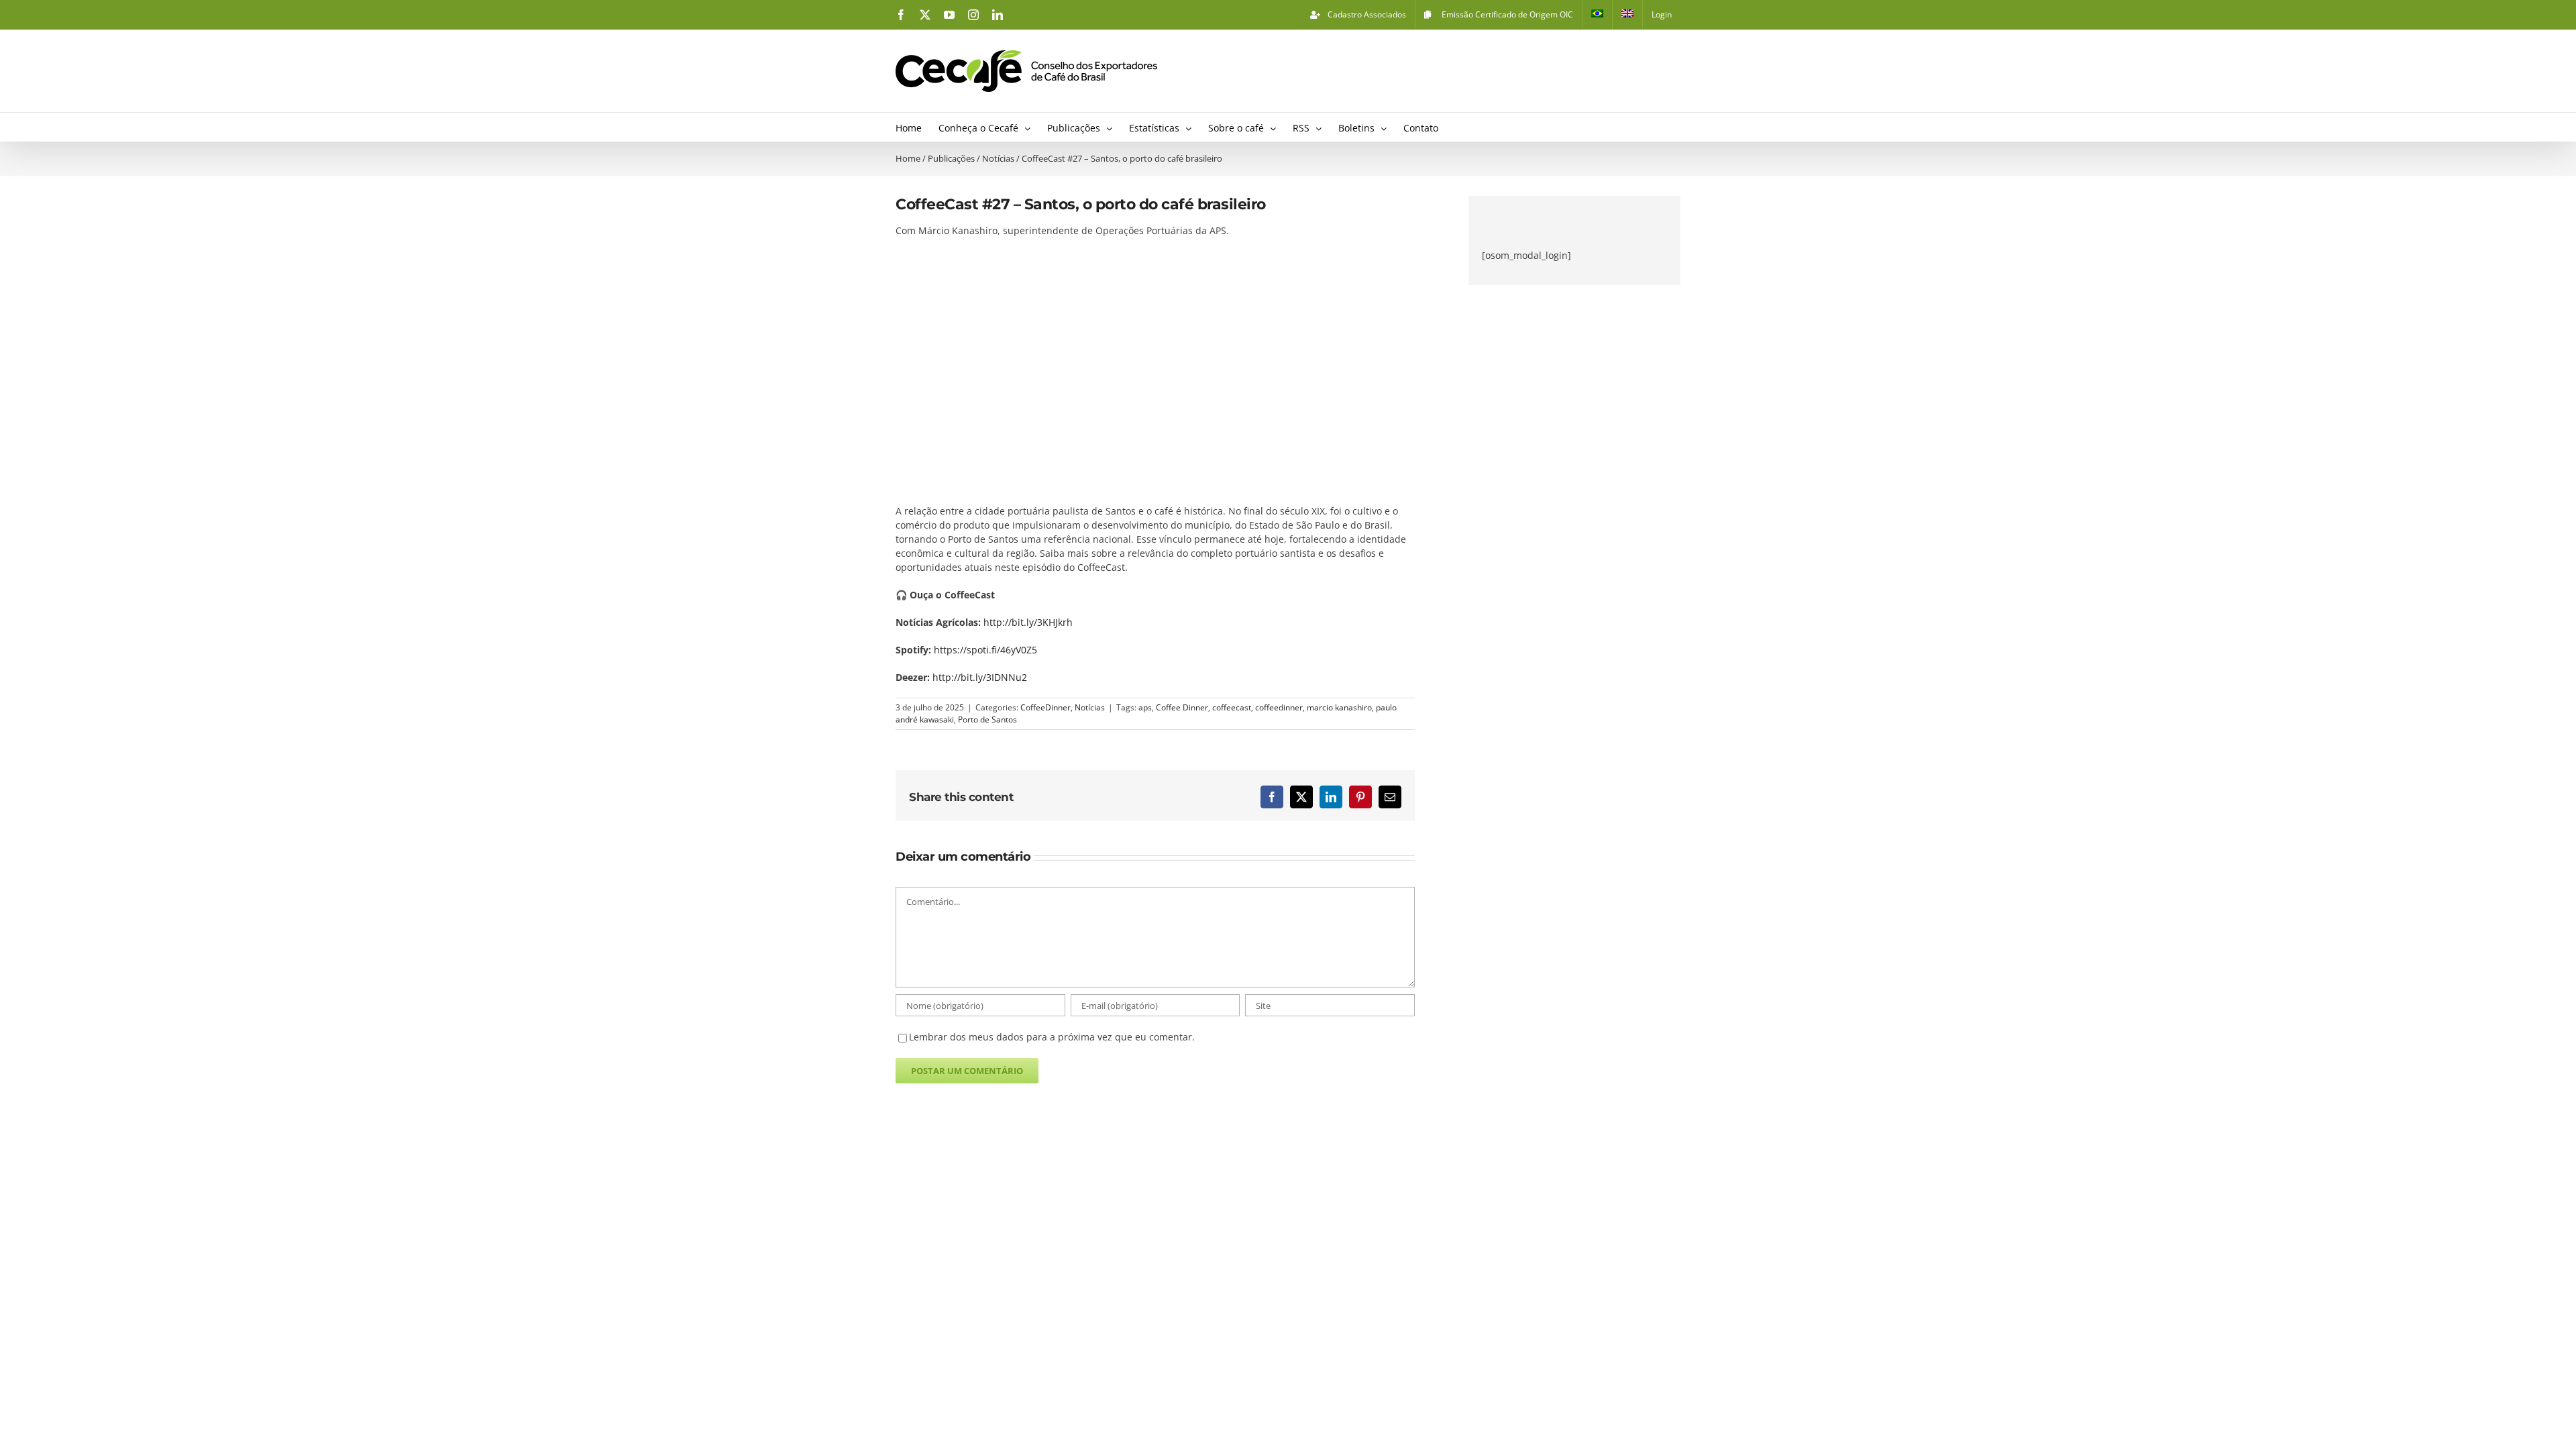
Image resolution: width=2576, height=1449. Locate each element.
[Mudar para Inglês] (1627, 15)
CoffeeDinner (1045, 707)
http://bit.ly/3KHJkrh (1028, 622)
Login (1662, 14)
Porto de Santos (987, 719)
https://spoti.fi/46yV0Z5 (985, 650)
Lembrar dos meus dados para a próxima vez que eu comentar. (1052, 1037)
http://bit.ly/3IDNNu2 (980, 677)
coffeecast (1232, 707)
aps (1145, 707)
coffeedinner (1279, 707)
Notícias (1090, 707)
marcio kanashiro (1339, 707)
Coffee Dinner (1182, 707)
